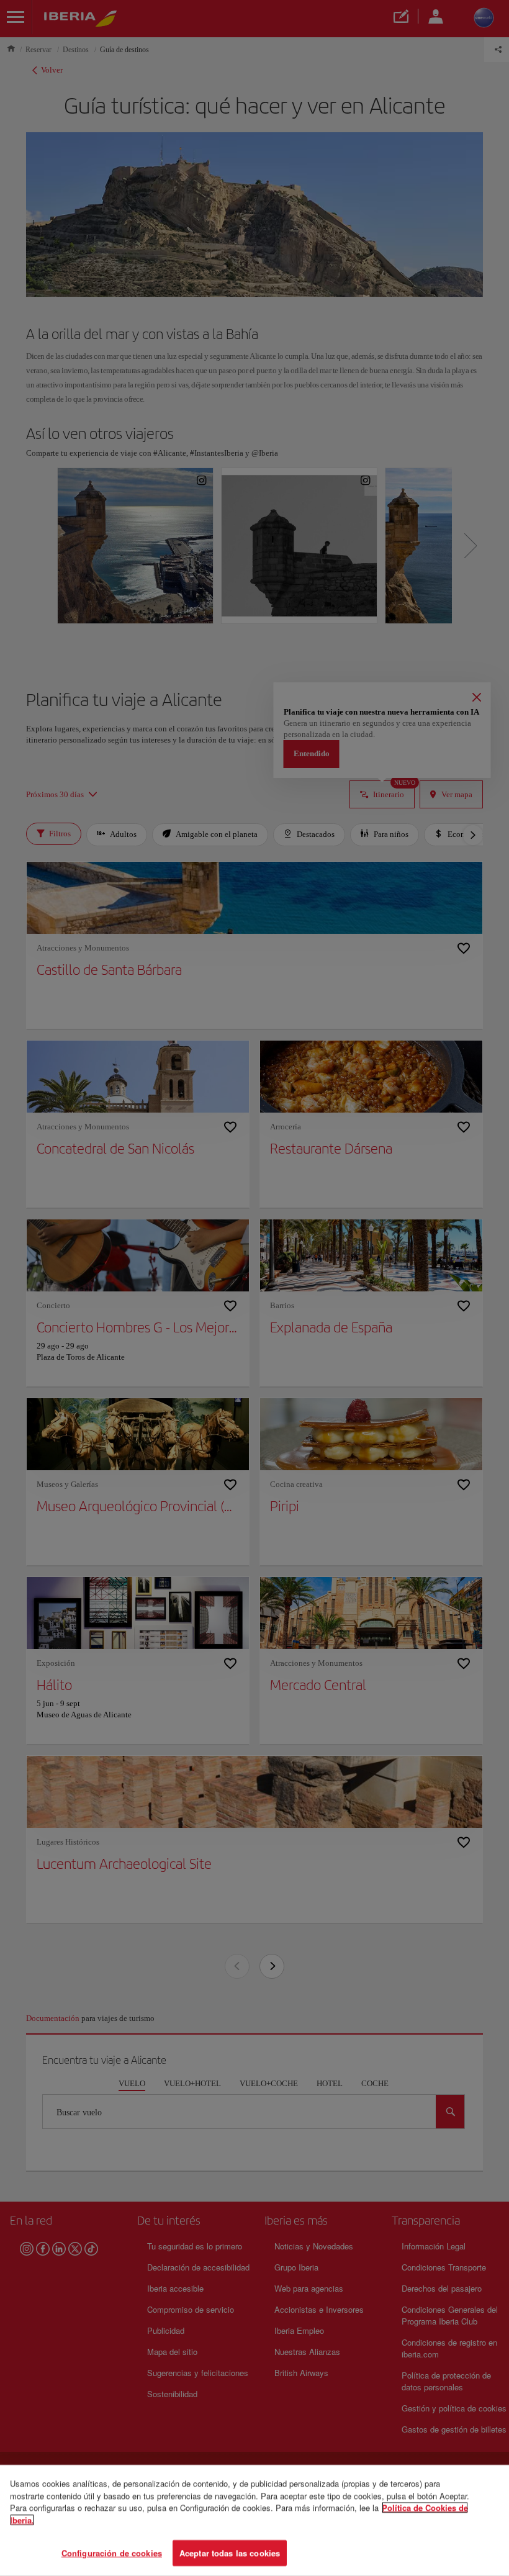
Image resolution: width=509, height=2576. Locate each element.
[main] (254, 2520)
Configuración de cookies (112, 2553)
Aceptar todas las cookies (230, 2553)
